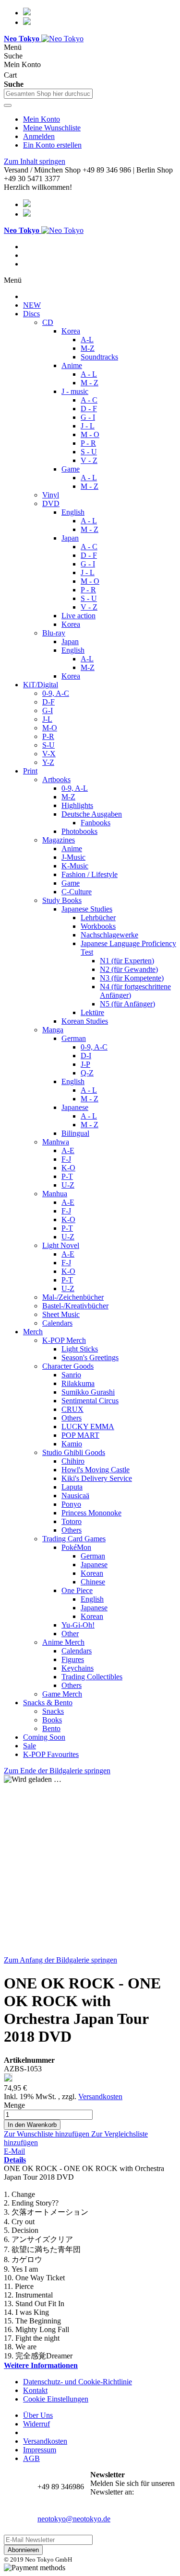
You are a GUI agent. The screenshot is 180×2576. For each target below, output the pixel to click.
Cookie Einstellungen (56, 2399)
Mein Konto (42, 119)
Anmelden (39, 136)
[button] (48, 2134)
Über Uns (38, 2415)
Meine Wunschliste (52, 128)
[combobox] (48, 94)
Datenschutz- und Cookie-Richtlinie (78, 2382)
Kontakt (35, 2390)
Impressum (40, 2450)
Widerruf (36, 2424)
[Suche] (8, 105)
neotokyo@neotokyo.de (74, 2519)
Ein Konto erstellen (52, 145)
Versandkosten (100, 2097)
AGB (31, 2458)
